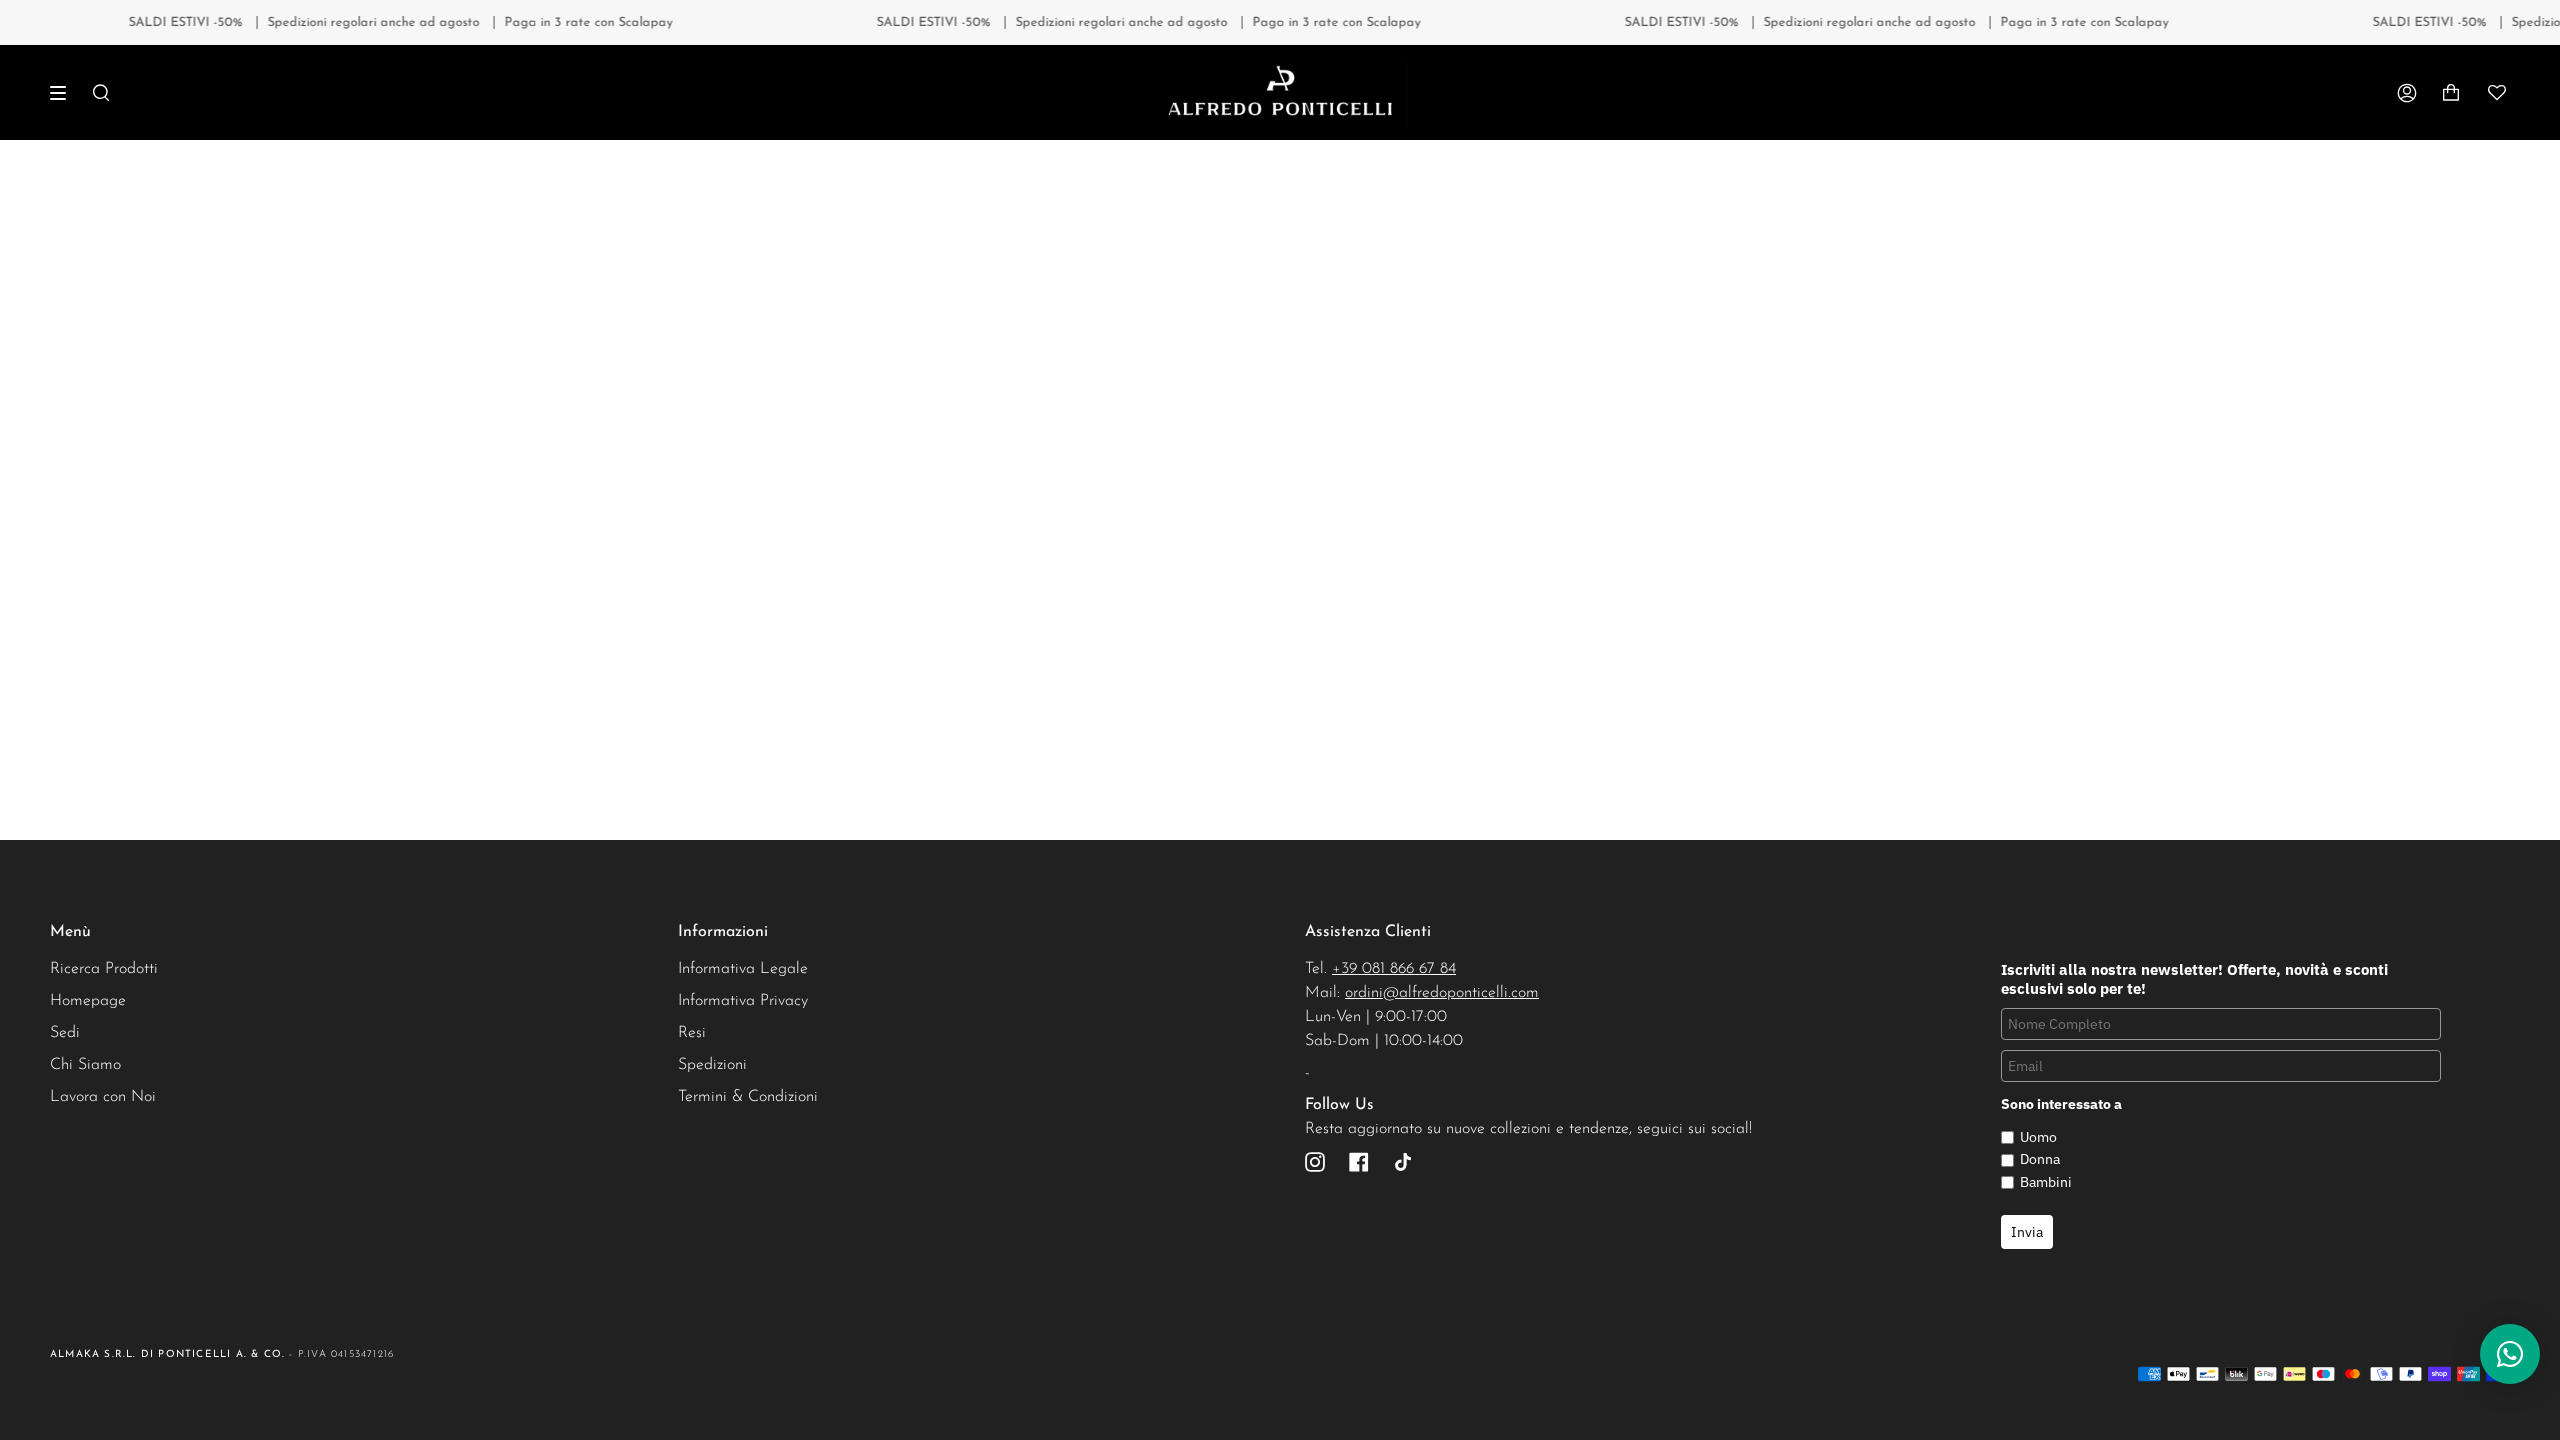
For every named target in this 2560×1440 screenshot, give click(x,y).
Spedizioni (712, 1065)
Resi (692, 1033)
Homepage (88, 1001)
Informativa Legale (743, 969)
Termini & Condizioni (748, 1097)
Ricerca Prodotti (104, 969)
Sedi (65, 1033)
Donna (2040, 1159)
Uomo (2038, 1137)
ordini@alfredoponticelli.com (1442, 993)
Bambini (2046, 1182)
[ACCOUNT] (2407, 92)
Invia (2027, 1232)
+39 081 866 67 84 (1394, 969)
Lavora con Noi (103, 1097)
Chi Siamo (85, 1065)
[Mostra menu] (65, 93)
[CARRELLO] (2451, 92)
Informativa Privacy (743, 1001)
